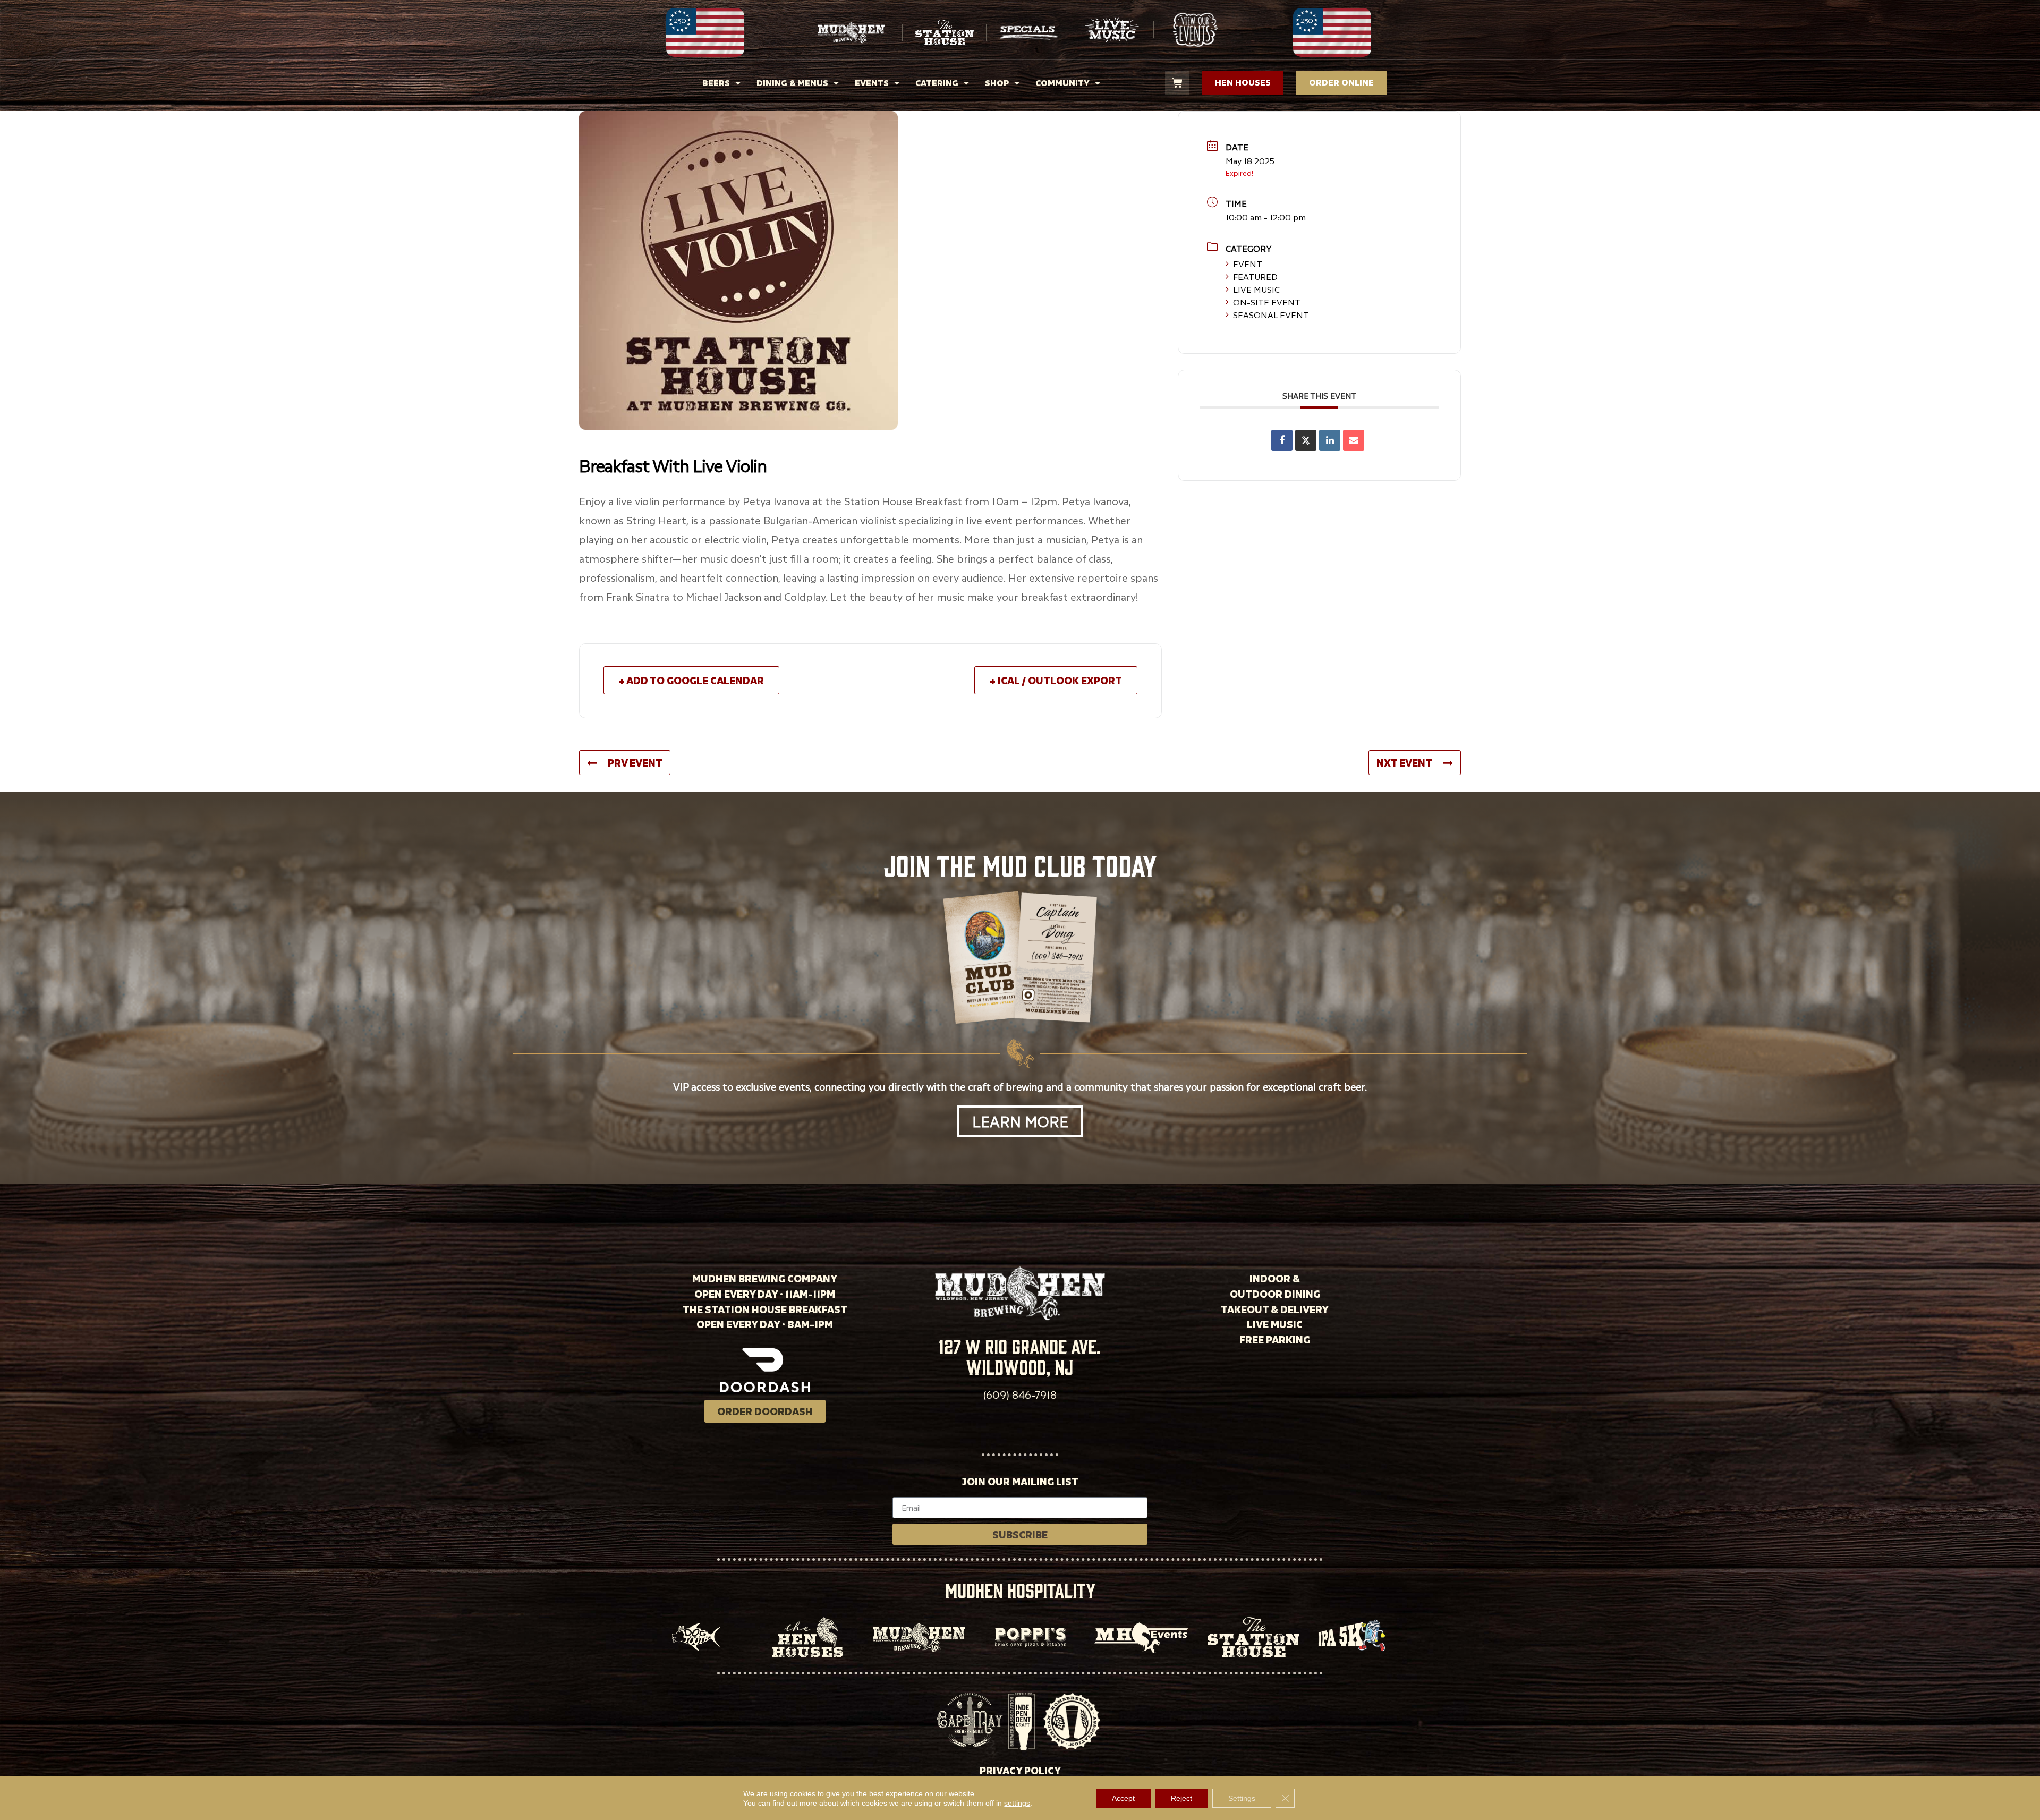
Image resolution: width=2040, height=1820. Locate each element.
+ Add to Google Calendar (691, 680)
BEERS (716, 83)
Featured (1255, 277)
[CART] (1177, 83)
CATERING (937, 83)
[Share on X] (1306, 440)
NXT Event (1404, 763)
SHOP (997, 83)
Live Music (1256, 290)
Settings (1242, 1798)
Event (1248, 264)
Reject (1181, 1798)
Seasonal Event (1271, 315)
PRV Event (635, 763)
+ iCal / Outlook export (1056, 680)
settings (1017, 1803)
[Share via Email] (1354, 440)
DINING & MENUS (792, 83)
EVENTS (872, 83)
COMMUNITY (1062, 83)
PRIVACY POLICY (1020, 1770)
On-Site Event (1267, 302)
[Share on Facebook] (1282, 440)
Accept (1123, 1798)
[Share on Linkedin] (1330, 440)
